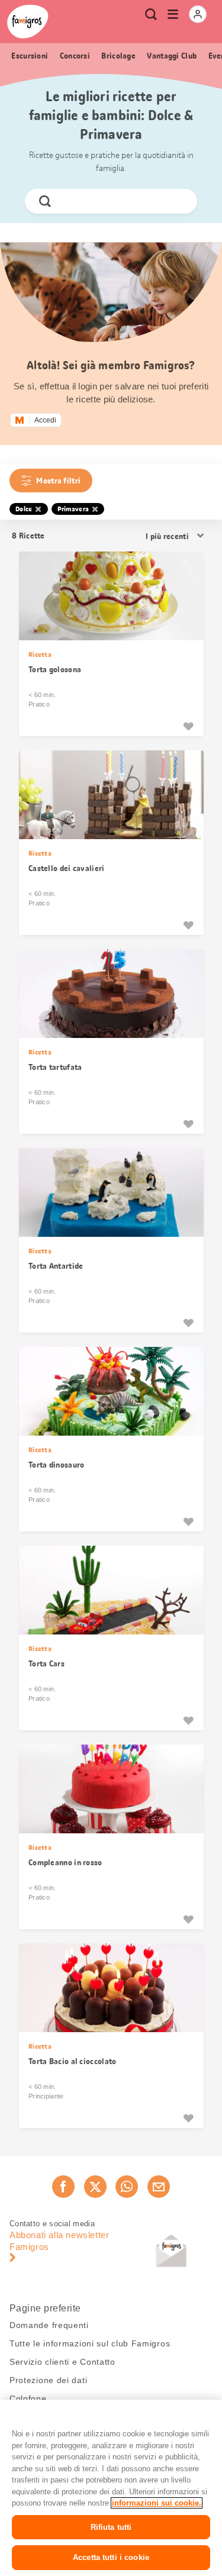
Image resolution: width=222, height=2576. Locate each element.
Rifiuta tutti (111, 2527)
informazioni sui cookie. (157, 2503)
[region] (111, 2488)
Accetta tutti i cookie (111, 2557)
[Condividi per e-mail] (159, 2187)
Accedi (45, 420)
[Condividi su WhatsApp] (127, 2187)
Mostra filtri (58, 481)
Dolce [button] (24, 509)
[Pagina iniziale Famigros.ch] (28, 22)
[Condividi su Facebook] (63, 2187)
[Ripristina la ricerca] (178, 201)
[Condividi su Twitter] (95, 2187)
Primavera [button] (73, 509)
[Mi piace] (188, 726)
